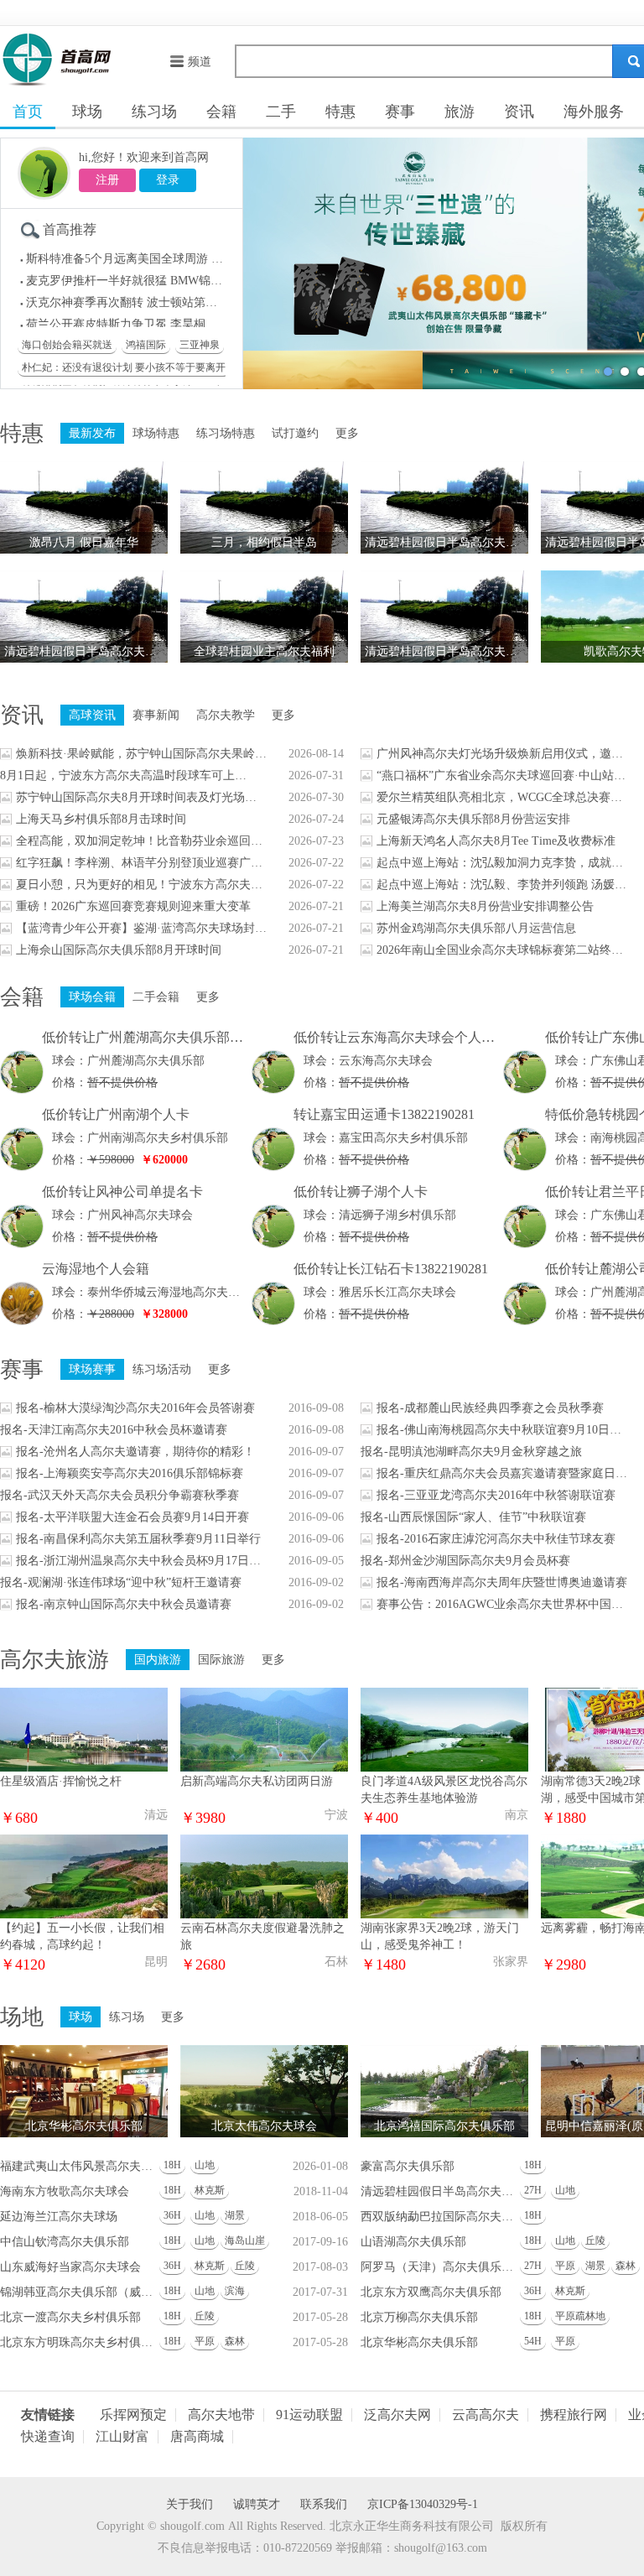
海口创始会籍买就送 (67, 345)
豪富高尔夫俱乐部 (408, 2166)
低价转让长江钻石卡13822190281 (391, 1269)
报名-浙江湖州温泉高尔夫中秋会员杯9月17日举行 (142, 1561)
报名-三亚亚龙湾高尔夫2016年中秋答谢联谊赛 (496, 1495)
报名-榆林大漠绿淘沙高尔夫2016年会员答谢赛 (135, 1408)
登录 (168, 180)
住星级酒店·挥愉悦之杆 (61, 1781)
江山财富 (122, 2437)
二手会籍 (156, 997)
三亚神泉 (200, 345)
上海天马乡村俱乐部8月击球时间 (101, 819)
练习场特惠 (226, 433)
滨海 (235, 2291)
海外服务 (594, 112)
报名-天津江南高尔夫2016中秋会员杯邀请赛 (114, 1430)
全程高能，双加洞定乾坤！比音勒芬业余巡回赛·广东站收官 (142, 841)
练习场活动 (162, 1369)
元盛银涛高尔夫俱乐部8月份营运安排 (473, 819)
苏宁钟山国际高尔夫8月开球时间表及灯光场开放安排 (142, 797)
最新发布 (92, 433)
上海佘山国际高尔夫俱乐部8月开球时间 (119, 950)
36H (172, 2215)
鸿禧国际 (146, 345)
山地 (205, 2165)
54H (533, 2341)
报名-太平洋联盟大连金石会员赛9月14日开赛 (132, 1517)
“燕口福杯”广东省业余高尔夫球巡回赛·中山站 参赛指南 (502, 775)
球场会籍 (92, 997)
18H (172, 2165)
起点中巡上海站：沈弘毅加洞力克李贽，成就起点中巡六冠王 (502, 863)
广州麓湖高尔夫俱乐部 (146, 1061)
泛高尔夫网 (397, 2415)
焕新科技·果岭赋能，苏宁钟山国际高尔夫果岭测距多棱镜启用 (142, 754)
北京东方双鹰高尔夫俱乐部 (431, 2292)
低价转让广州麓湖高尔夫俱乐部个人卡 (156, 1037)
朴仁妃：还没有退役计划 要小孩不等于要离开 (124, 367)
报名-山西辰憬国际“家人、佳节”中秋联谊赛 (473, 1517)
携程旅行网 (574, 2415)
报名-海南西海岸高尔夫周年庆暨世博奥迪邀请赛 (502, 1582)
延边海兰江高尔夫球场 (59, 2217)
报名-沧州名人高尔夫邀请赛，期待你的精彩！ (135, 1452)
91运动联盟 (309, 2415)
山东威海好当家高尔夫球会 (70, 2267)
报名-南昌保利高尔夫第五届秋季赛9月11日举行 (138, 1539)
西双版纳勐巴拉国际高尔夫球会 (440, 2217)
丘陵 (595, 2240)
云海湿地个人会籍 (96, 1269)
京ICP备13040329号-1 (423, 2504)
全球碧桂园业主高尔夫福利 (264, 651)
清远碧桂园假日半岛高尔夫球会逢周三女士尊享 (447, 542)
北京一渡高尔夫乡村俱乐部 (70, 2317)
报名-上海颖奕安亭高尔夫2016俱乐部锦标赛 (130, 1473)
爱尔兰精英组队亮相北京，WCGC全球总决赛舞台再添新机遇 (502, 797)
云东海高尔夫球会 (386, 1061)
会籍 (221, 112)
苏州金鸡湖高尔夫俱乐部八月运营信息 (476, 928)
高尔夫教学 (226, 715)
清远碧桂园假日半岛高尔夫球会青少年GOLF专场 (86, 651)
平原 (565, 2266)
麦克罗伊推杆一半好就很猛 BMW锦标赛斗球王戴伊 (159, 276)
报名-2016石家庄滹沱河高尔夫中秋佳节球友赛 (496, 1539)
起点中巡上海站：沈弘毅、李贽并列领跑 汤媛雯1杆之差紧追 (502, 885)
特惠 (340, 112)
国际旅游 (221, 1660)
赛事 (400, 112)
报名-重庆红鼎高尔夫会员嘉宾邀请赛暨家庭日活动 (502, 1473)
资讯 (519, 112)
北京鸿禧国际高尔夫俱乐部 (444, 2126)
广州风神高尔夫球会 (140, 1215)
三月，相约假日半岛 (264, 542)
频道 (200, 62)
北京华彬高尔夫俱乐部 (84, 2126)
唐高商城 (197, 2437)
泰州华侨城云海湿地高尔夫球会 (169, 1292)
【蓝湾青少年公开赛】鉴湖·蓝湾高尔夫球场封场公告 (142, 928)
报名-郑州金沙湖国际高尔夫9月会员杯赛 (465, 1561)
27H (533, 2190)
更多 (347, 433)
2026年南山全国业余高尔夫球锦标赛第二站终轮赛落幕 (502, 950)
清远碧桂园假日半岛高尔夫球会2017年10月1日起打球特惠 (447, 651)
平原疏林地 (580, 2316)
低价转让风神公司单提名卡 (122, 1192)
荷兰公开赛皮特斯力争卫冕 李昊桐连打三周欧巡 (151, 319)
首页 (28, 112)
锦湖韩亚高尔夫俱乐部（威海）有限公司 (80, 2292)
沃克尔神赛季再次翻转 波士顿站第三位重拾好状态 (157, 297)
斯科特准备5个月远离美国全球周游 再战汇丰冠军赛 (160, 254)
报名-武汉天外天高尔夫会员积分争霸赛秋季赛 (119, 1495)
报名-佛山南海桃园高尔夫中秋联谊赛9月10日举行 (502, 1430)
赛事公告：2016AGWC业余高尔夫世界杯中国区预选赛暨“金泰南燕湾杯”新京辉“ (502, 1604)
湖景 (235, 2215)
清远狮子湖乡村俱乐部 (397, 1215)
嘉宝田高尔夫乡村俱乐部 (403, 1138)
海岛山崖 (245, 2240)
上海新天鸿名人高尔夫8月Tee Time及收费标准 (496, 841)
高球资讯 (92, 715)
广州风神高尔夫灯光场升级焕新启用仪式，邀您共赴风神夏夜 (502, 754)
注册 (107, 180)
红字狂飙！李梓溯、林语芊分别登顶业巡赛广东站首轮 (142, 863)
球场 (87, 112)
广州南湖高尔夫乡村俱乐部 (158, 1138)
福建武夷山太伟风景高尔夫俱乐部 (80, 2166)
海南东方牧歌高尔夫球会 (65, 2191)
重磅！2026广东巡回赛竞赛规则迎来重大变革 (133, 906)
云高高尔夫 (486, 2415)
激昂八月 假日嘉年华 (84, 542)
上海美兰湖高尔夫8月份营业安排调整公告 (485, 906)
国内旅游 (158, 1660)
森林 (626, 2266)
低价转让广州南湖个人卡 (116, 1114)
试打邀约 (295, 433)
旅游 (460, 112)
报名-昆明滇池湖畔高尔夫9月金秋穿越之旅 (471, 1452)
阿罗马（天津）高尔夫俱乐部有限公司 (440, 2267)
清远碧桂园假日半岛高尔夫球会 (440, 2191)
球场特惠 (156, 433)
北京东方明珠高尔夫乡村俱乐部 (80, 2342)
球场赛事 (92, 1369)
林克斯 (210, 2190)
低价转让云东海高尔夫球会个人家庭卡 (408, 1037)
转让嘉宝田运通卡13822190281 (384, 1114)
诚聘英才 (257, 2504)
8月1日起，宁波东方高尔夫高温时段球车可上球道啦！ (126, 775)
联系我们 (324, 2504)
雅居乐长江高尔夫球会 (397, 1292)
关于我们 (190, 2504)
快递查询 (48, 2437)
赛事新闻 (156, 715)
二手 (281, 112)
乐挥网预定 (133, 2415)
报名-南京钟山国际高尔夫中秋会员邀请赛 (124, 1604)
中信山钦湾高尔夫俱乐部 (65, 2242)
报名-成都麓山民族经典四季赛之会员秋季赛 (490, 1408)
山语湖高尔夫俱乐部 (413, 2242)
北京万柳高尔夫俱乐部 (419, 2317)
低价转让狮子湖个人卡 (361, 1192)
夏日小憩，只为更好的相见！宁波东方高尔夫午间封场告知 (142, 885)
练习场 (154, 112)
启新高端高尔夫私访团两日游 (257, 1781)
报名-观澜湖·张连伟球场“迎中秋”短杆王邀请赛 (121, 1582)
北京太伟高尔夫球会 (264, 2126)
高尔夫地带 (221, 2415)
